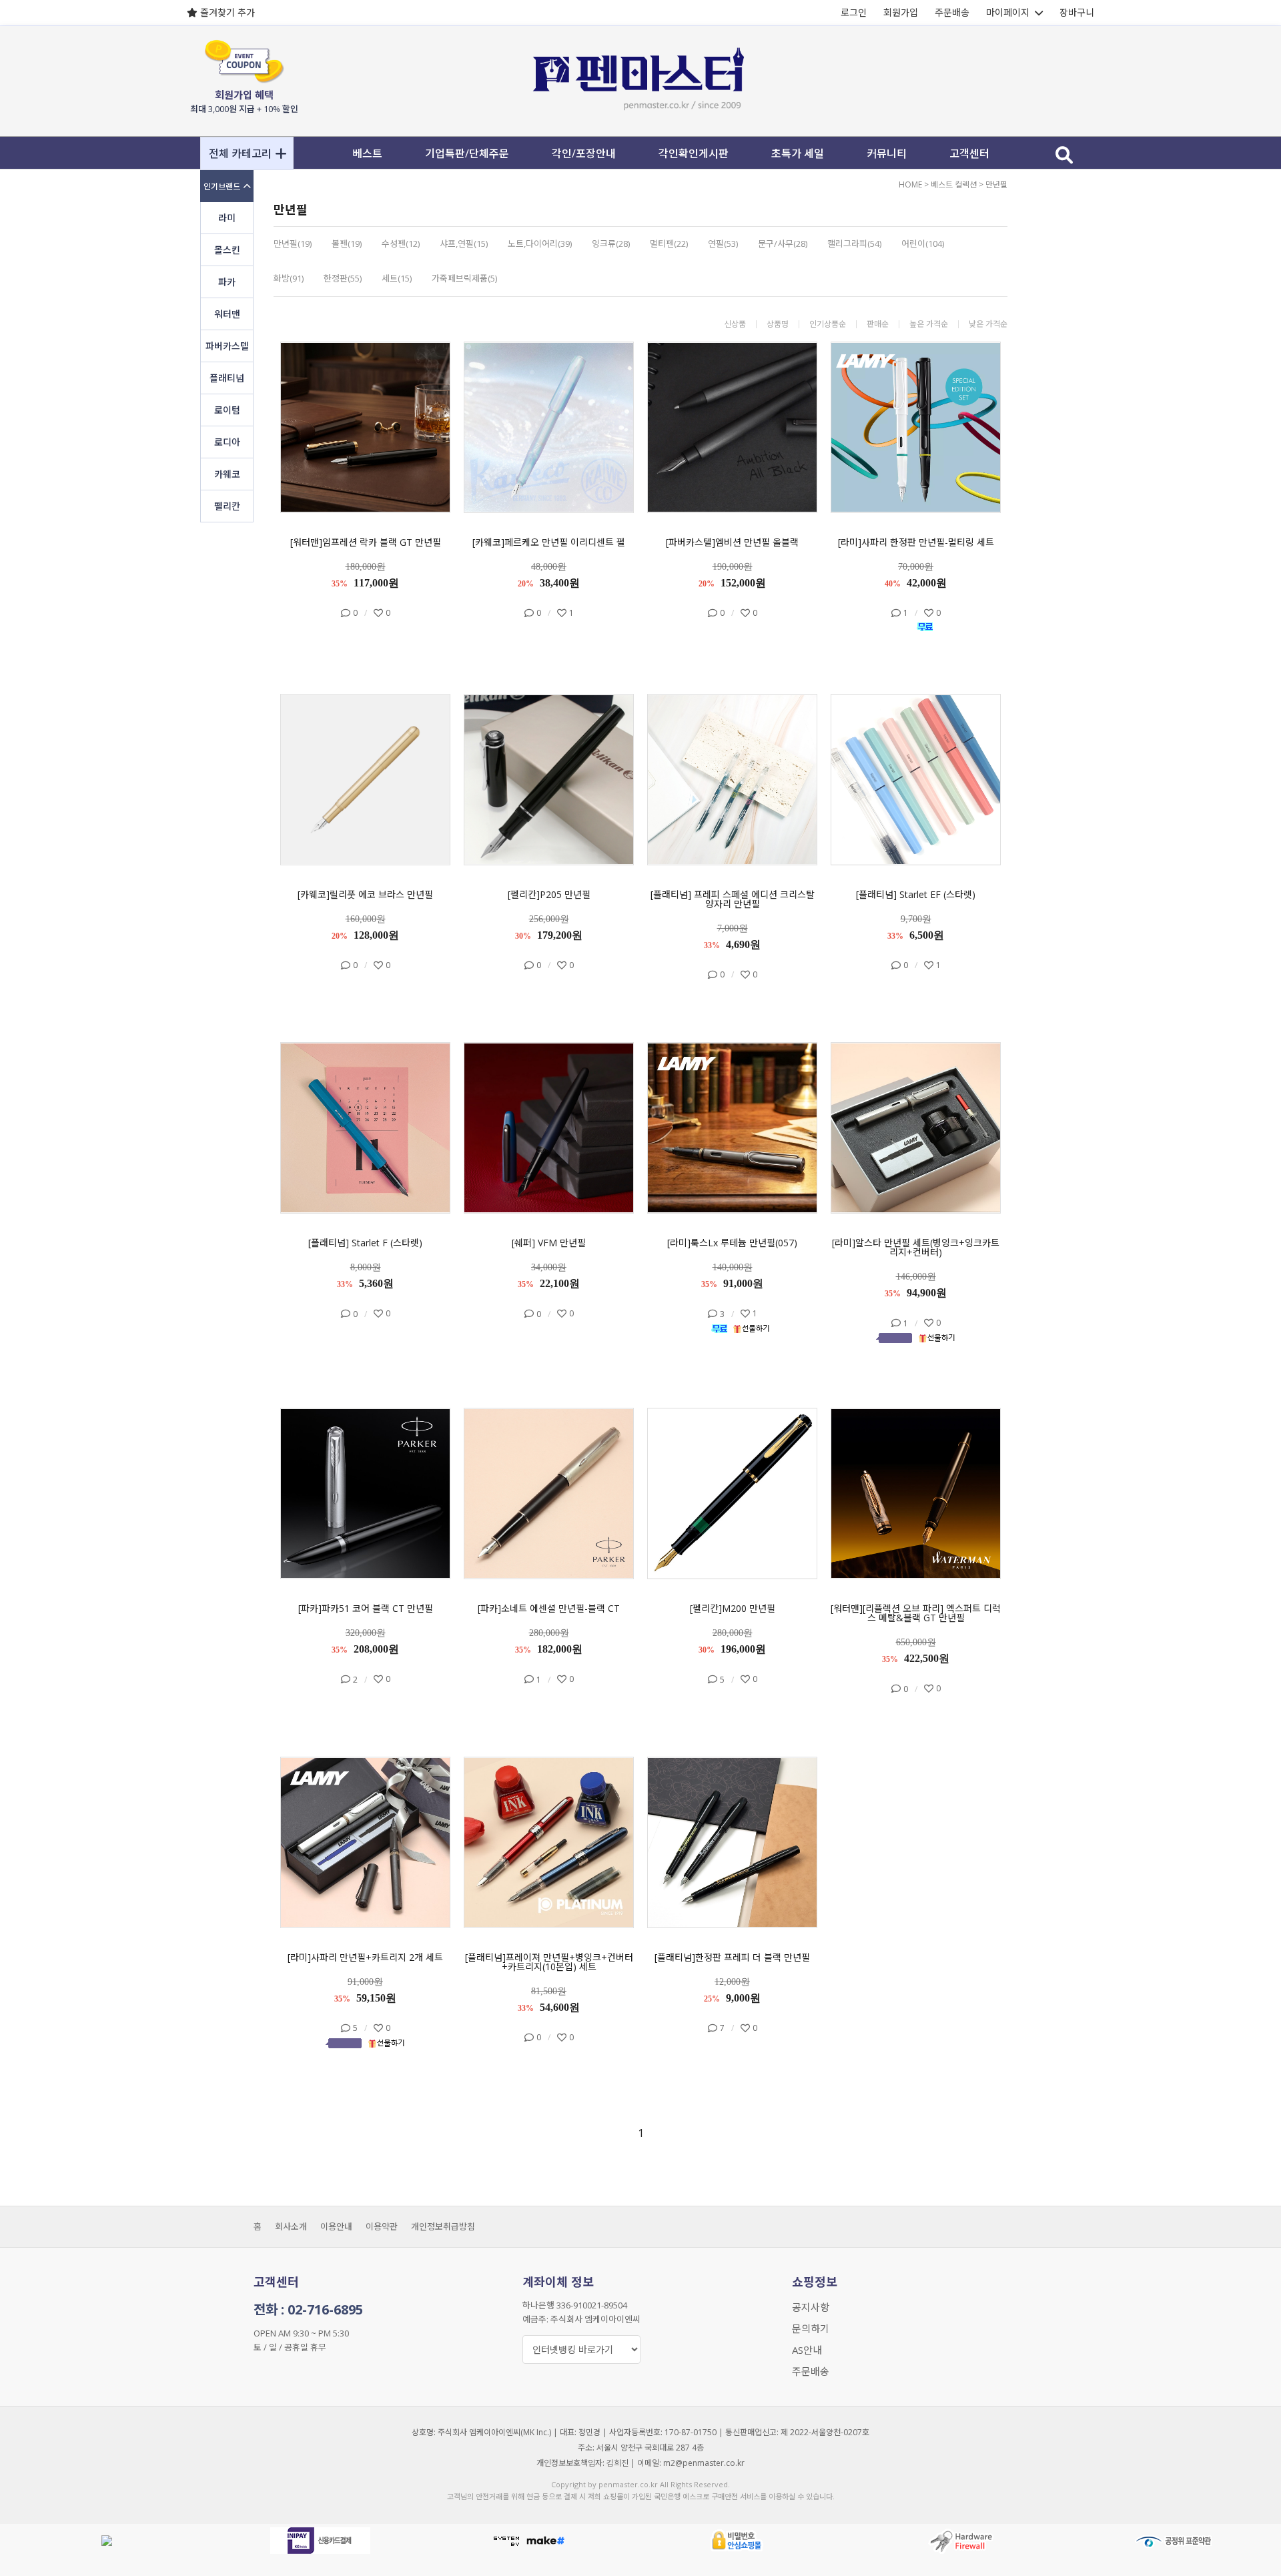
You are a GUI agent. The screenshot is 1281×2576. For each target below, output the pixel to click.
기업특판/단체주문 (467, 153)
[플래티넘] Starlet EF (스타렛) (916, 895)
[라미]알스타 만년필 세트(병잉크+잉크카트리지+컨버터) (916, 1248)
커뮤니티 (887, 153)
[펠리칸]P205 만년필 (549, 895)
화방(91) (289, 278)
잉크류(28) (611, 244)
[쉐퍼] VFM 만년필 (549, 1243)
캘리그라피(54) (854, 244)
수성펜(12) (401, 244)
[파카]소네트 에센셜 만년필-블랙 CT (549, 1609)
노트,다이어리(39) (540, 244)
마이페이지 (1008, 12)
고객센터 (969, 153)
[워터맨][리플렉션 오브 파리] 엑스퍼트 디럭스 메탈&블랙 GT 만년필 (916, 1613)
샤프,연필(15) (464, 244)
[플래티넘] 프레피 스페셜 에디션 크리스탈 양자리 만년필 (733, 899)
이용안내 (336, 2226)
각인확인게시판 (694, 153)
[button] (247, 153)
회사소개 (291, 2226)
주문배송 (952, 12)
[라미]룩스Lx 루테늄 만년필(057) (732, 1243)
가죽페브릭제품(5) (464, 278)
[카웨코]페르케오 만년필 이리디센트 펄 (549, 542)
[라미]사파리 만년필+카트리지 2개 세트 (365, 1958)
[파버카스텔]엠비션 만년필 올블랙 (732, 542)
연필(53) (723, 244)
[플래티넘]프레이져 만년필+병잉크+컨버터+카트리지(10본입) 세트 (549, 1962)
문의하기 (811, 2328)
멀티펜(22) (669, 244)
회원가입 (901, 12)
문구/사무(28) (783, 244)
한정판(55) (343, 278)
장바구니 (1077, 12)
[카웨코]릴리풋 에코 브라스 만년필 (365, 895)
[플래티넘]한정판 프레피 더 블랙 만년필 (732, 1958)
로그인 (854, 12)
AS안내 (807, 2350)
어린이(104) (923, 244)
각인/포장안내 (584, 153)
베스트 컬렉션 (954, 184)
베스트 (367, 153)
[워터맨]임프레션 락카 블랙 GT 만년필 (366, 542)
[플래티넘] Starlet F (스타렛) (365, 1243)
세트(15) (397, 278)
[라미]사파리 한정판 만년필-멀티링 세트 (916, 542)
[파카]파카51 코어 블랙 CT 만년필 (366, 1609)
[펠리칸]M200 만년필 (733, 1609)
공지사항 (811, 2307)
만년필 (996, 184)
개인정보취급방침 (443, 2226)
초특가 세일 (798, 153)
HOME (910, 184)
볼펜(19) (347, 244)
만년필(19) (293, 244)
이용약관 (382, 2226)
